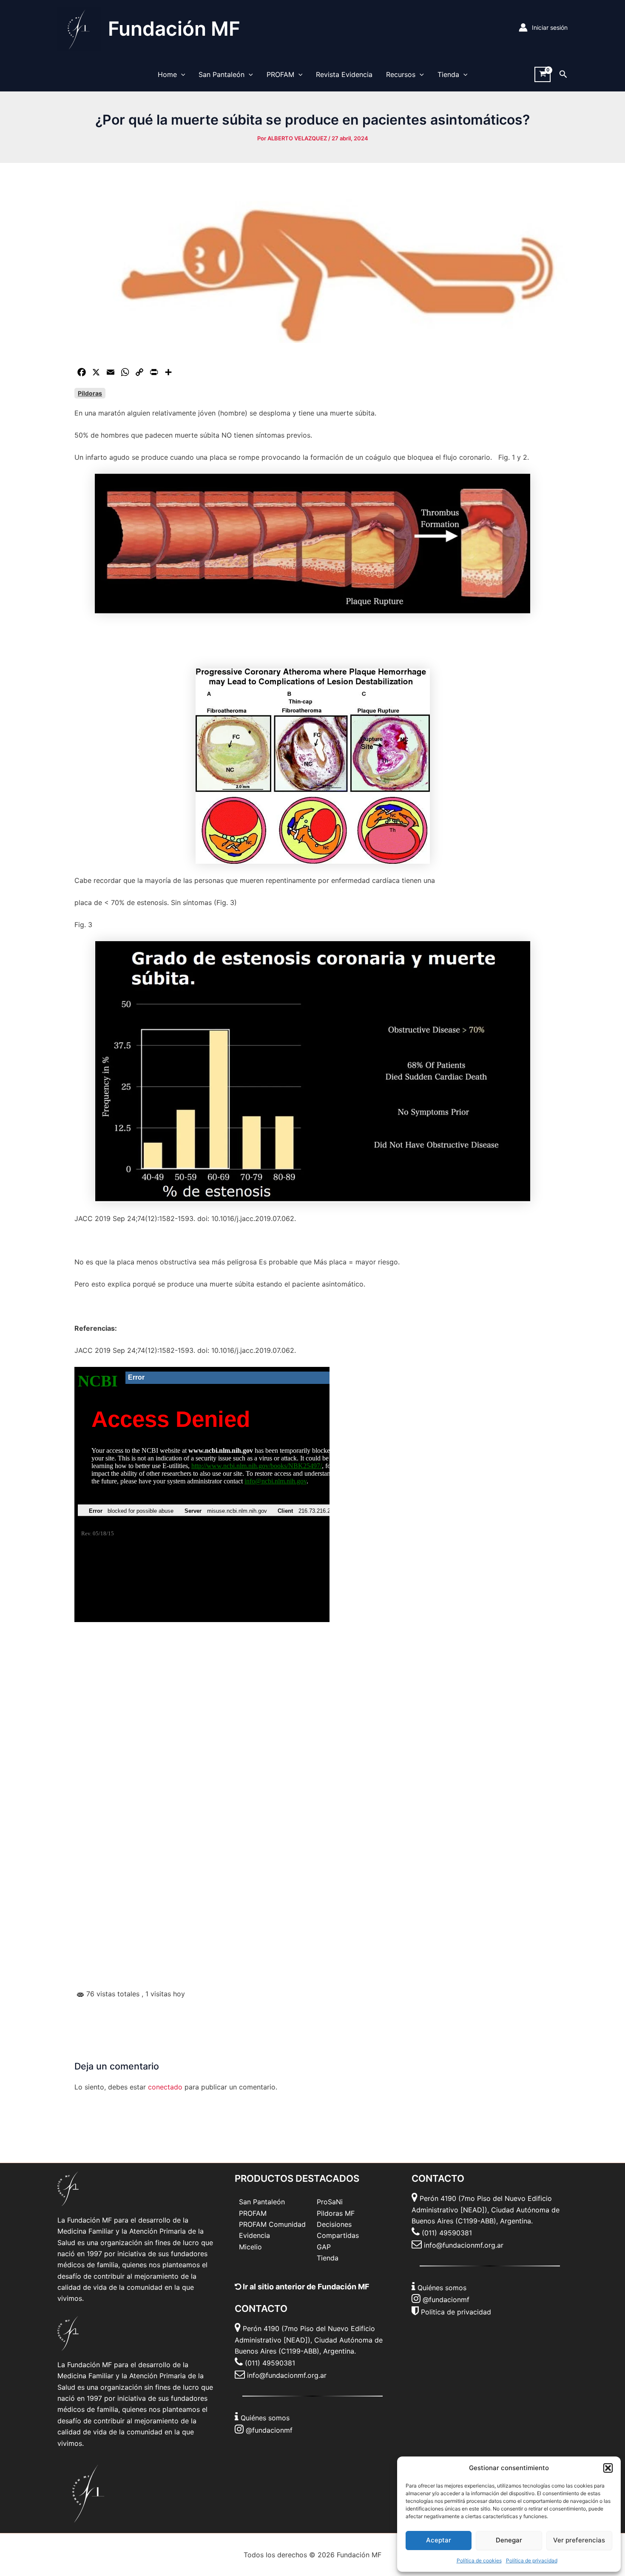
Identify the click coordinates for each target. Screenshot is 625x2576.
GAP (324, 2247)
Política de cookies (479, 2560)
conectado (165, 2087)
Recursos (401, 74)
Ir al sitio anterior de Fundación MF (305, 2287)
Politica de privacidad (456, 2312)
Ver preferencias (579, 2540)
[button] (608, 2468)
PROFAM (280, 74)
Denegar (509, 2540)
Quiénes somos (265, 2418)
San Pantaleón (222, 74)
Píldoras (90, 393)
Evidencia (254, 2235)
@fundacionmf (269, 2430)
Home (167, 74)
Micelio (250, 2247)
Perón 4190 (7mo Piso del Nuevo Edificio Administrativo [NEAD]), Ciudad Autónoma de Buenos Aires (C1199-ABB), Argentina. (309, 2340)
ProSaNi (330, 2202)
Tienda (448, 74)
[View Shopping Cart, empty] (543, 75)
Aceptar (439, 2540)
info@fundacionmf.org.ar (287, 2375)
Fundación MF (174, 28)
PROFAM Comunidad (272, 2224)
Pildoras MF (336, 2213)
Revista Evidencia (344, 74)
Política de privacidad (532, 2560)
